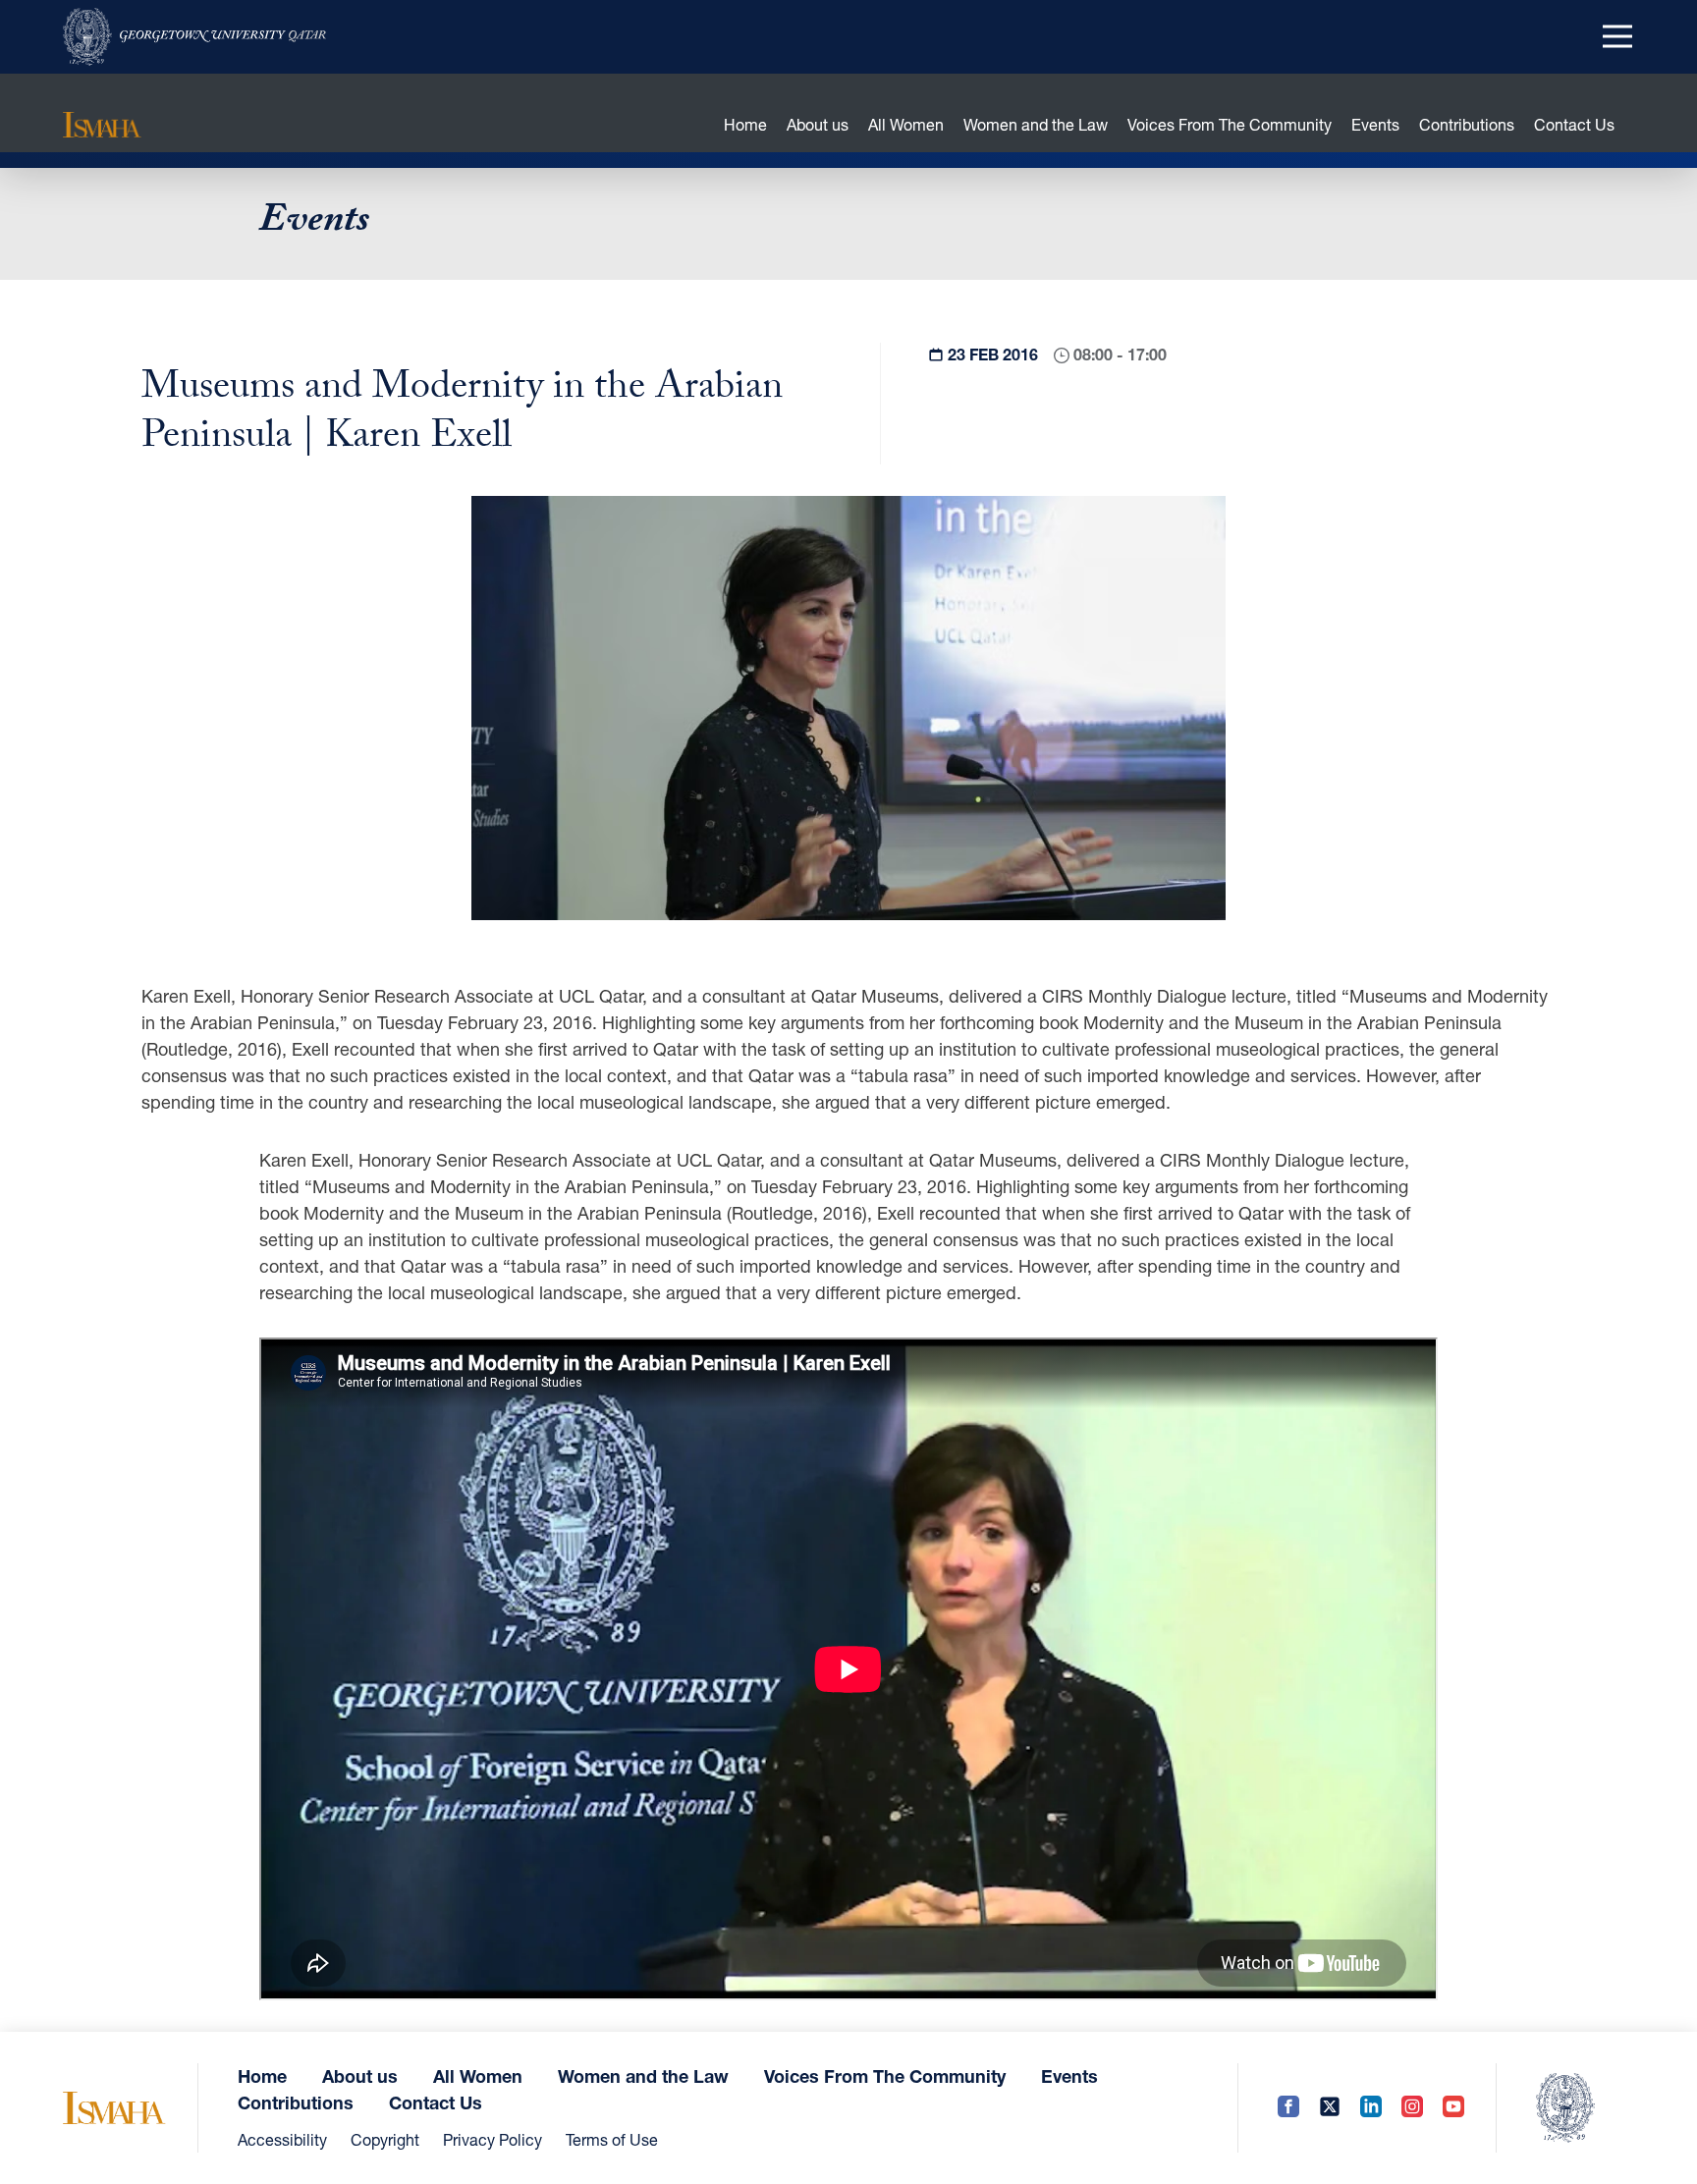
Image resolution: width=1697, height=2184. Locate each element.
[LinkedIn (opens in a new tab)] (1371, 2108)
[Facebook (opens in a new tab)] (1288, 2108)
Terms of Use (612, 2139)
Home (745, 124)
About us (818, 124)
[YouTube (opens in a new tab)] (1453, 2108)
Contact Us (1574, 124)
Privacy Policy (493, 2139)
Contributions (1467, 124)
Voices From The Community (1230, 124)
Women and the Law (1036, 124)
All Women (906, 124)
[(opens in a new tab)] (194, 37)
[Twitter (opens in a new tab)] (1330, 2108)
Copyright (385, 2139)
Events (1375, 124)
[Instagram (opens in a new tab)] (1412, 2108)
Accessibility (282, 2139)
